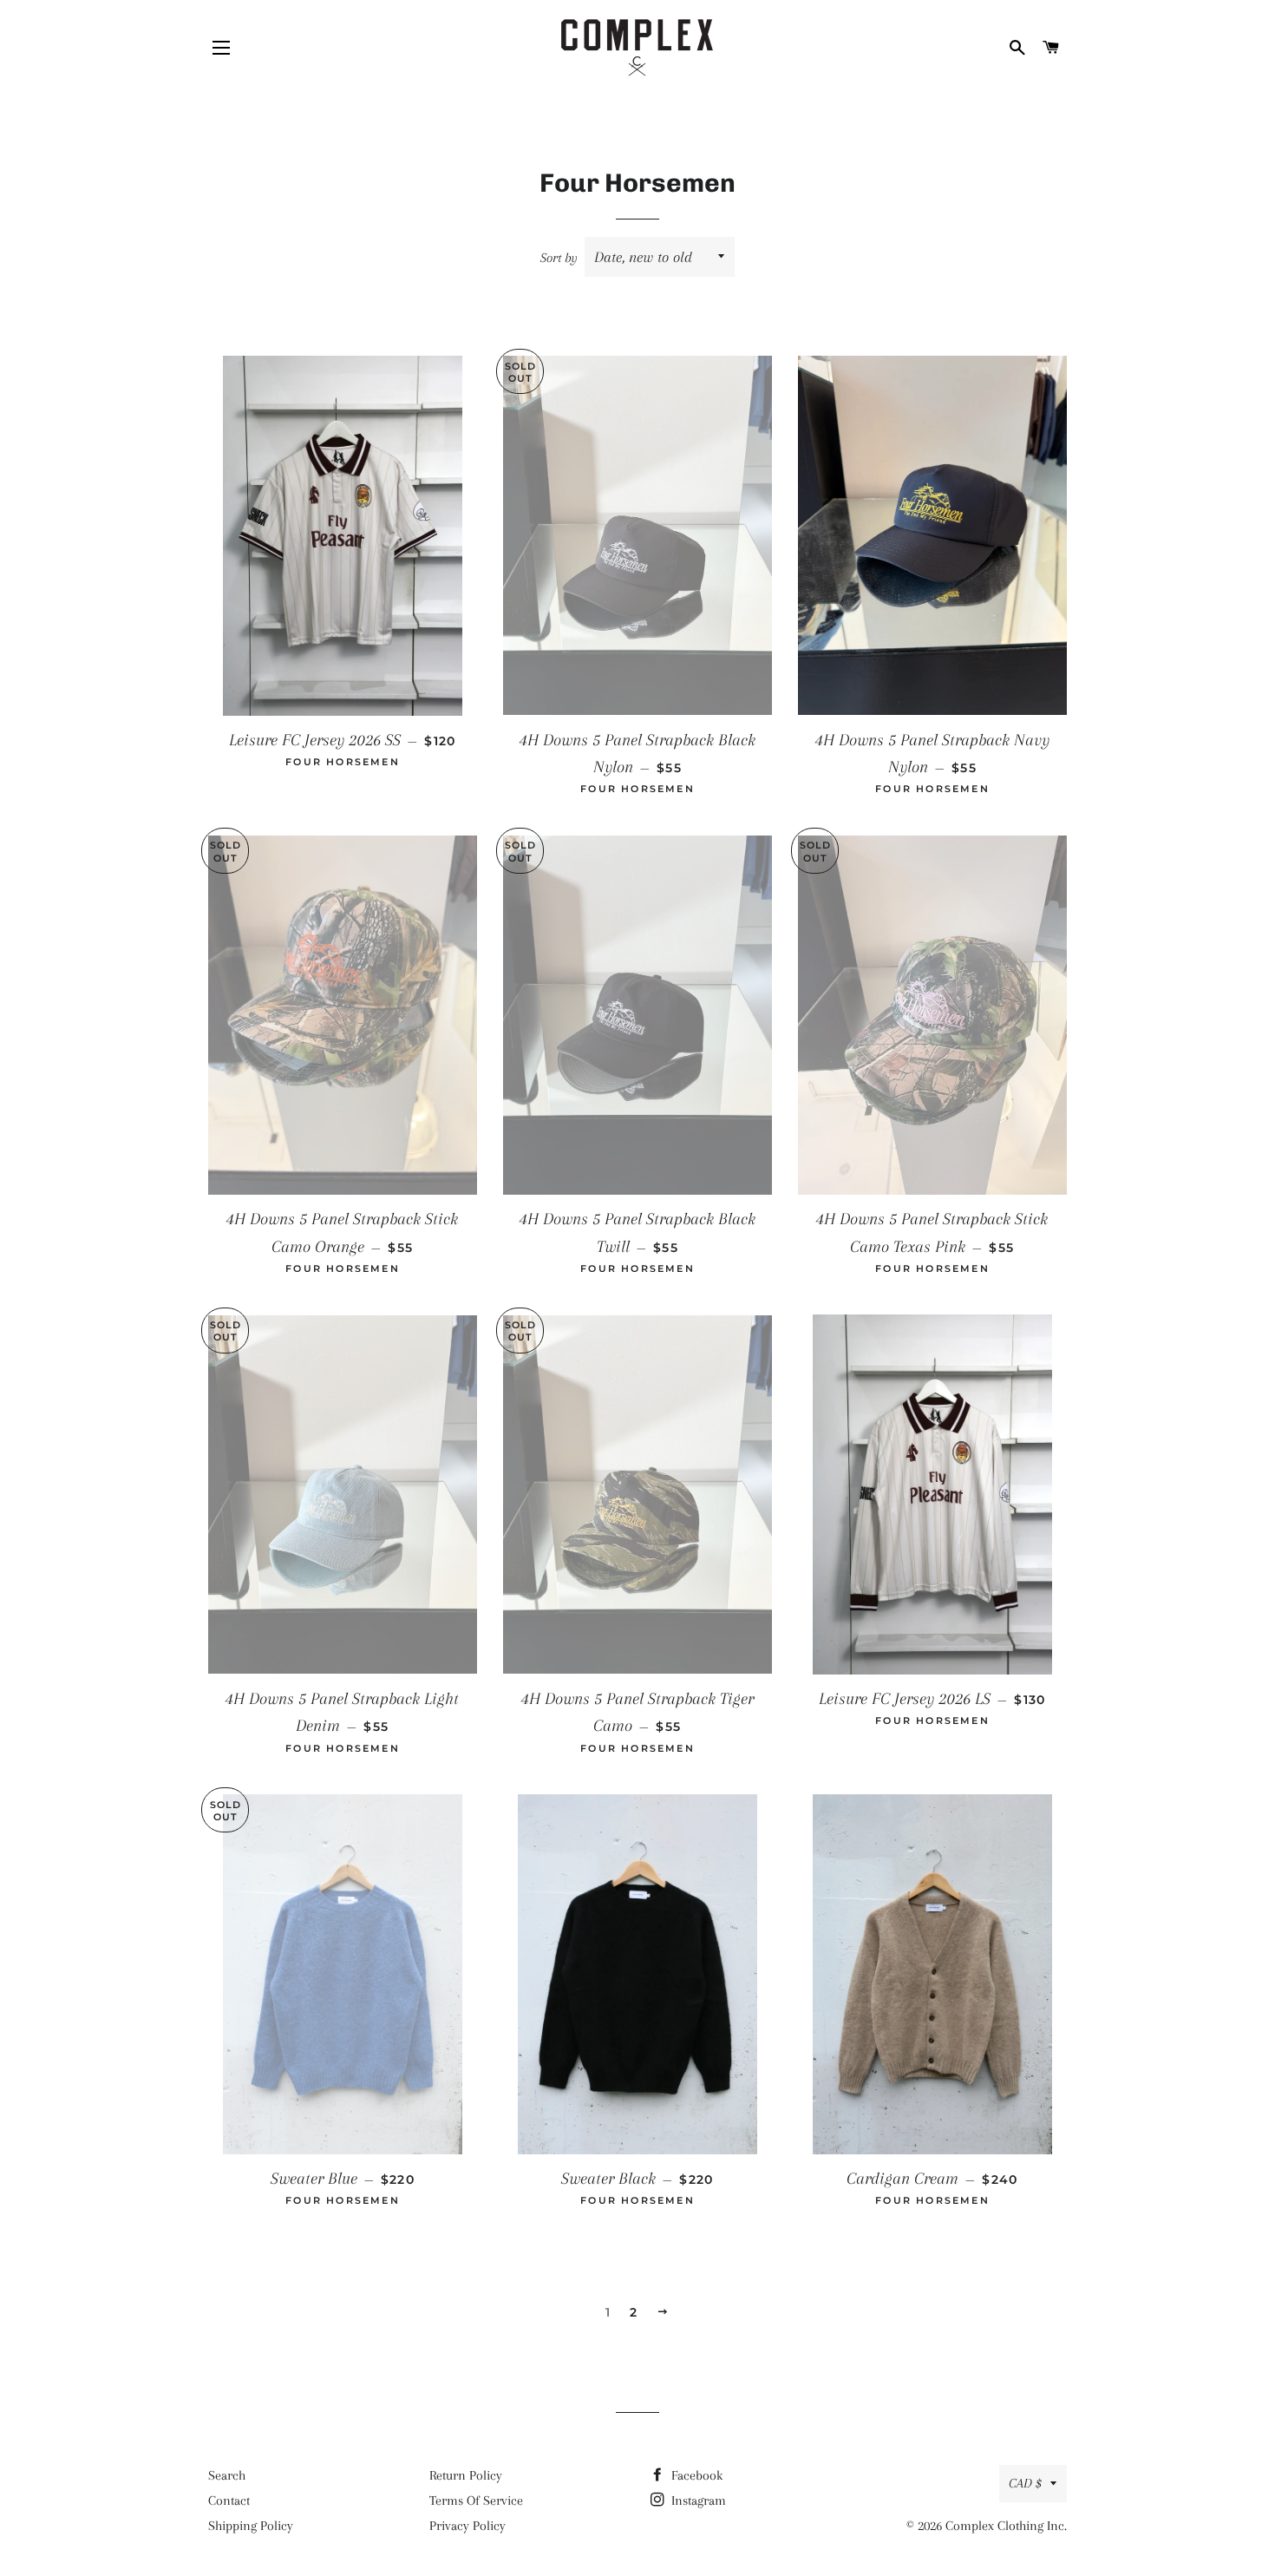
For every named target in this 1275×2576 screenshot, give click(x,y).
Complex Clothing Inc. (1006, 2526)
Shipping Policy (251, 2526)
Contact (229, 2501)
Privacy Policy (467, 2526)
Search (227, 2475)
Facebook (695, 2475)
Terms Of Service (476, 2501)
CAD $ (1025, 2483)
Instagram (697, 2501)
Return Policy (466, 2475)
